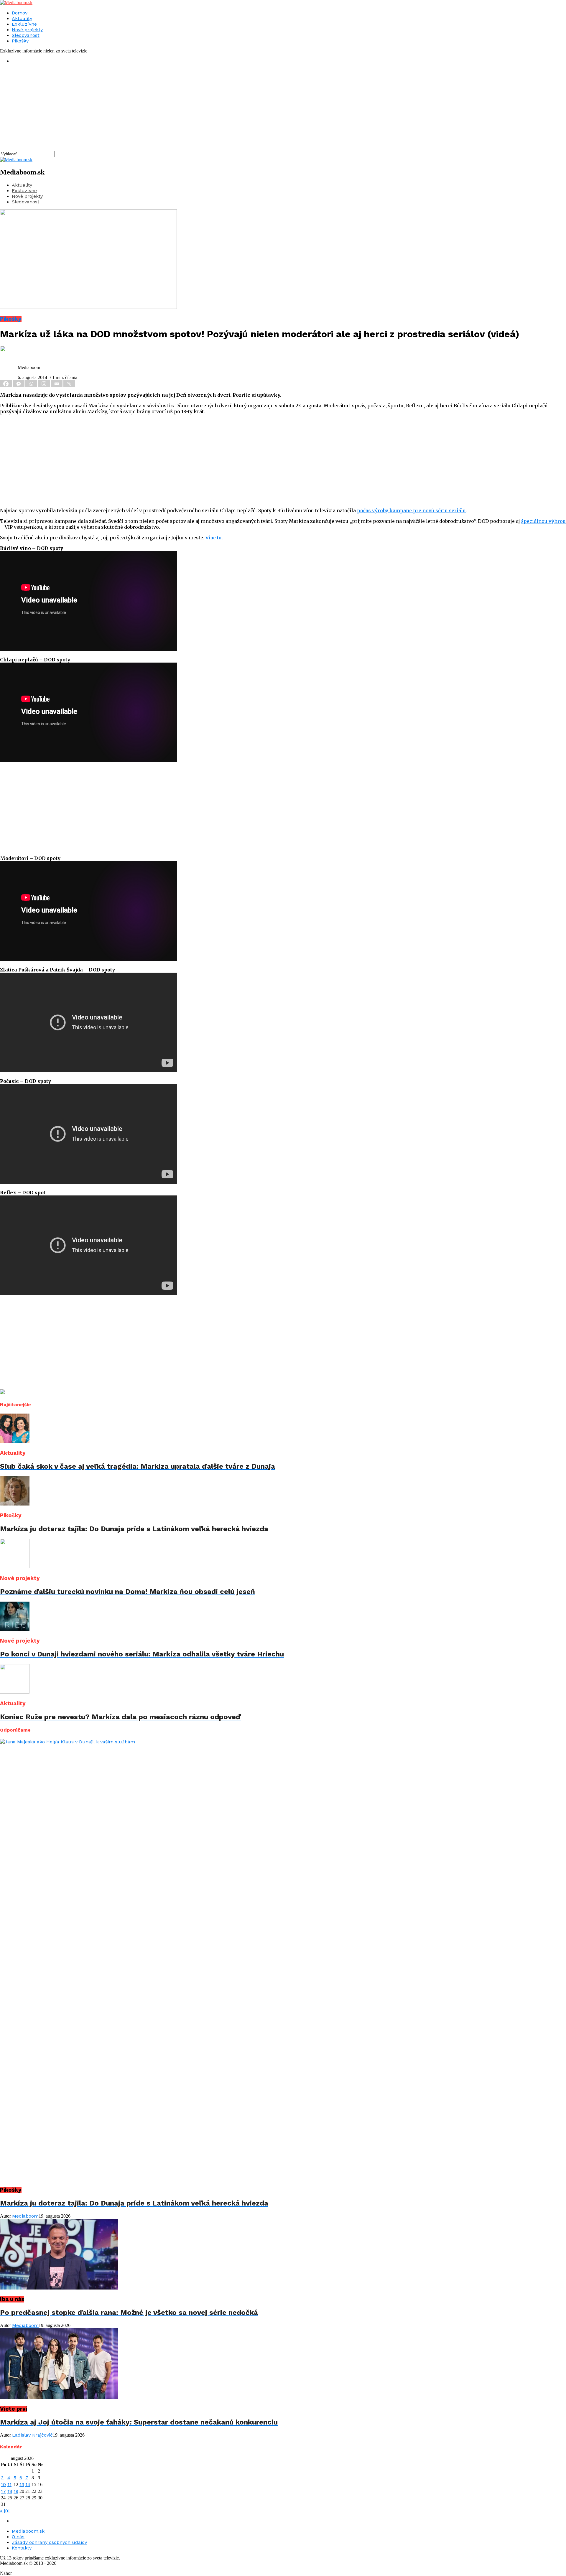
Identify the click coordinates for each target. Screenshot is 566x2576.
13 (22, 2484)
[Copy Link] (70, 384)
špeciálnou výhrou (543, 521)
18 (10, 2491)
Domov (20, 13)
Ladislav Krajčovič (32, 2435)
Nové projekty (27, 30)
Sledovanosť (26, 35)
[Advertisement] (177, 110)
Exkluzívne (24, 24)
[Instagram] (44, 384)
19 (16, 2491)
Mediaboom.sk (28, 2531)
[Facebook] (6, 384)
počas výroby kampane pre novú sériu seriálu (411, 510)
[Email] (57, 384)
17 (3, 2491)
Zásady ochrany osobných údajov (49, 2542)
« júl (5, 2511)
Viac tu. (214, 538)
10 (3, 2484)
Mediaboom (25, 2216)
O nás (18, 2537)
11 (9, 2484)
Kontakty (22, 2548)
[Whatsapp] (32, 384)
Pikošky (20, 41)
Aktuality (22, 18)
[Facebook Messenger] (19, 384)
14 (28, 2484)
